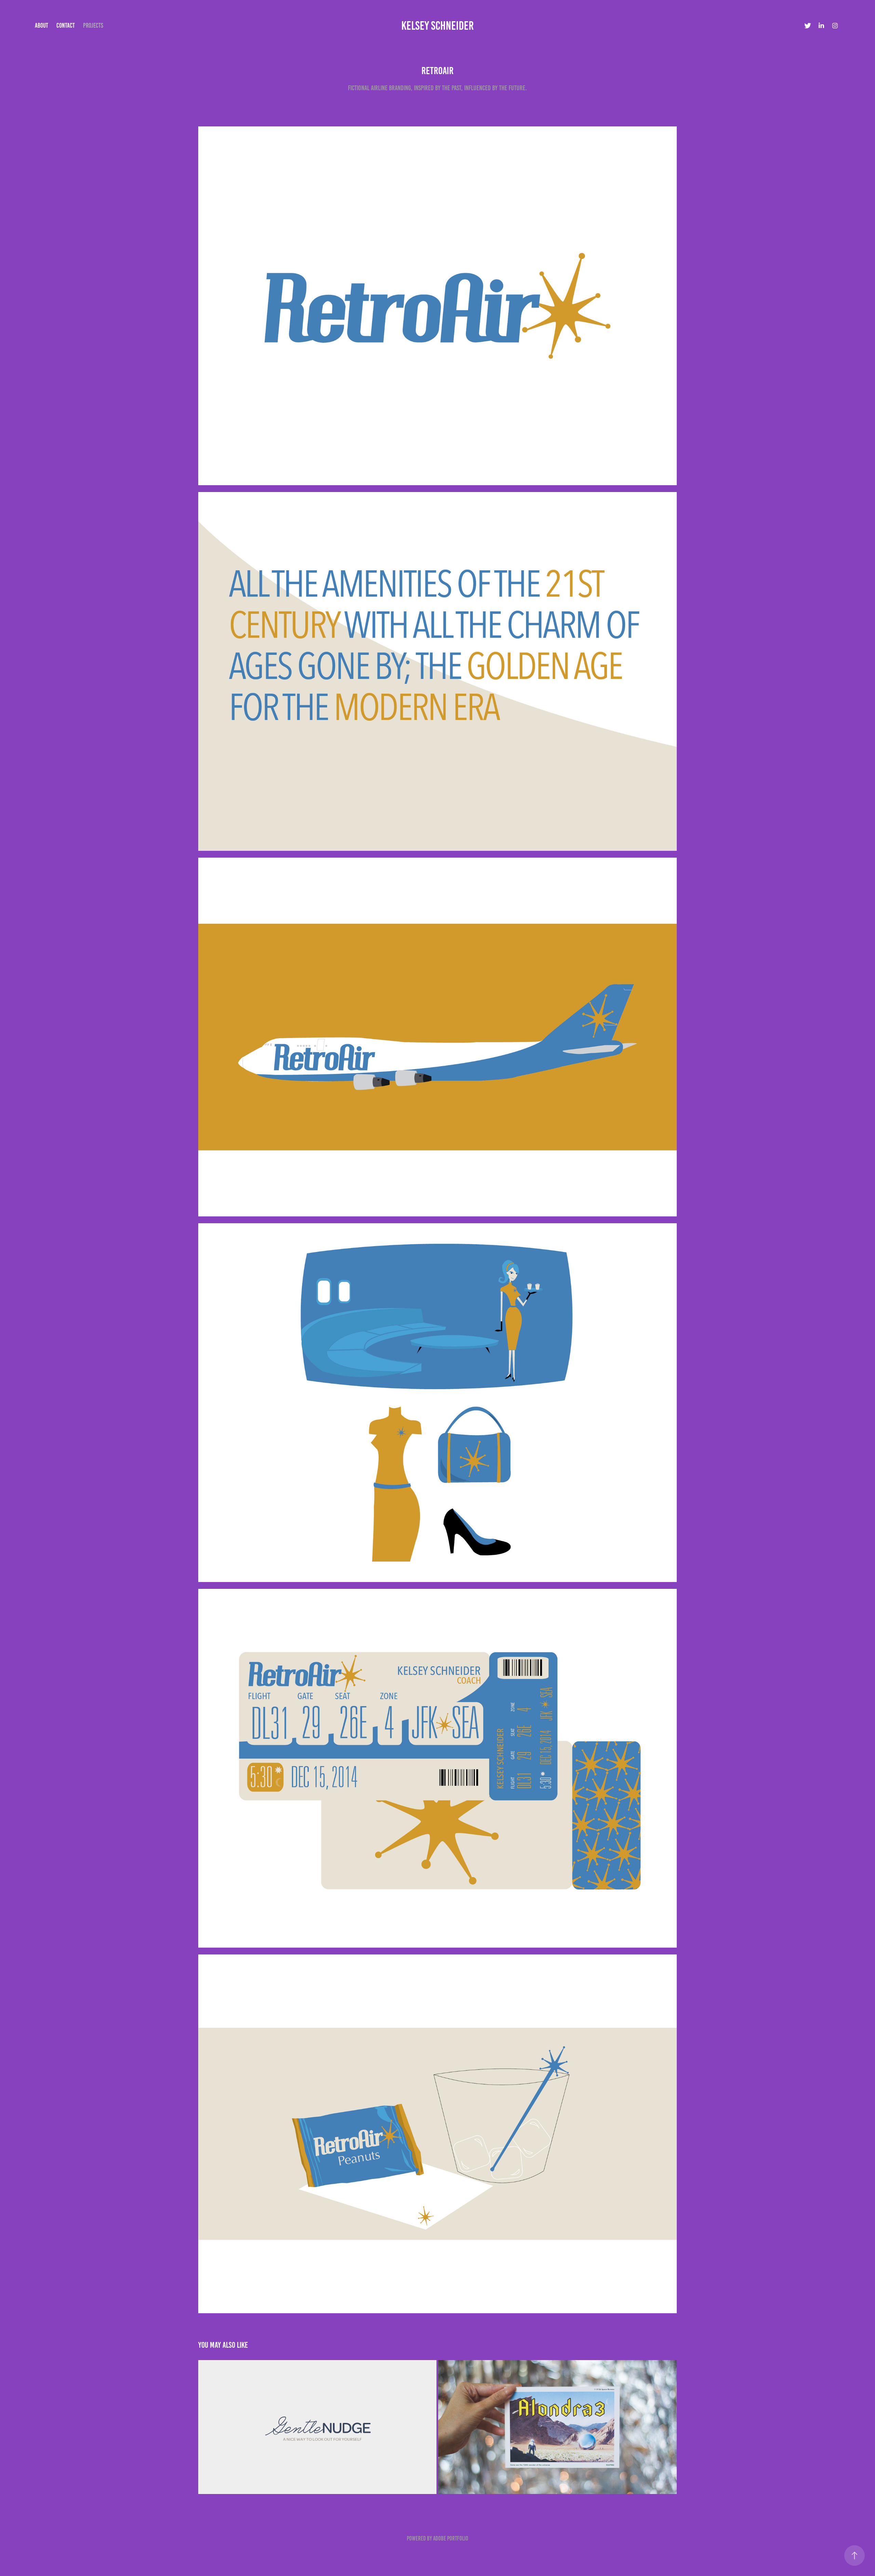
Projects (93, 25)
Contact (66, 25)
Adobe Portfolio (451, 2538)
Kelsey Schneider (437, 26)
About (42, 25)
